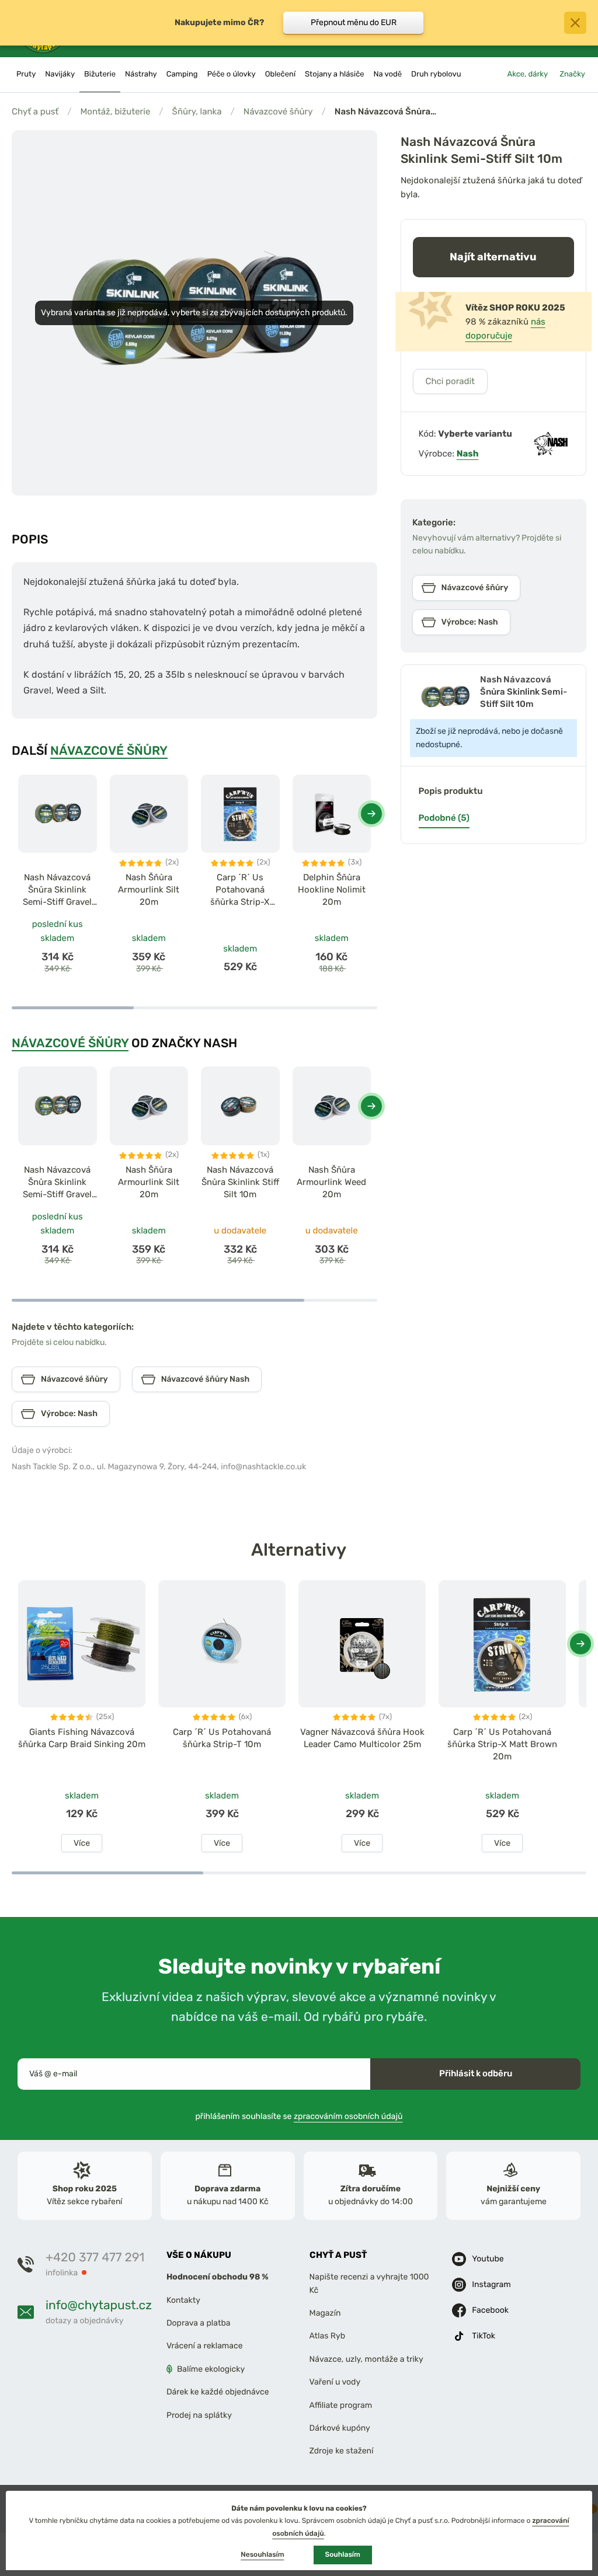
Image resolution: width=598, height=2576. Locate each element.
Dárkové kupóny (340, 2428)
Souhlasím (343, 2554)
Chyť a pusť (35, 111)
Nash (468, 454)
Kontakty (183, 2300)
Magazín (325, 2313)
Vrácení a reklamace (205, 2346)
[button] (371, 814)
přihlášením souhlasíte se (299, 2116)
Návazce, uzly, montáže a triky (366, 2359)
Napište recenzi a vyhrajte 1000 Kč (369, 2283)
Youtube (488, 2259)
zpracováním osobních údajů (348, 2116)
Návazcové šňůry (278, 111)
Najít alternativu (493, 257)
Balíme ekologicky (211, 2368)
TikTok (484, 2336)
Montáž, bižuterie (115, 111)
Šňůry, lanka (197, 111)
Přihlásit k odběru (476, 2073)
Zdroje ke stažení (342, 2451)
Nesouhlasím (262, 2554)
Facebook (490, 2310)
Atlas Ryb (327, 2336)
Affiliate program (341, 2405)
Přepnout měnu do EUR (354, 22)
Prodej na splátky (199, 2415)
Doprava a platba (199, 2323)
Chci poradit (450, 381)
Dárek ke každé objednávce (218, 2392)
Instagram (491, 2284)
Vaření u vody (335, 2382)
